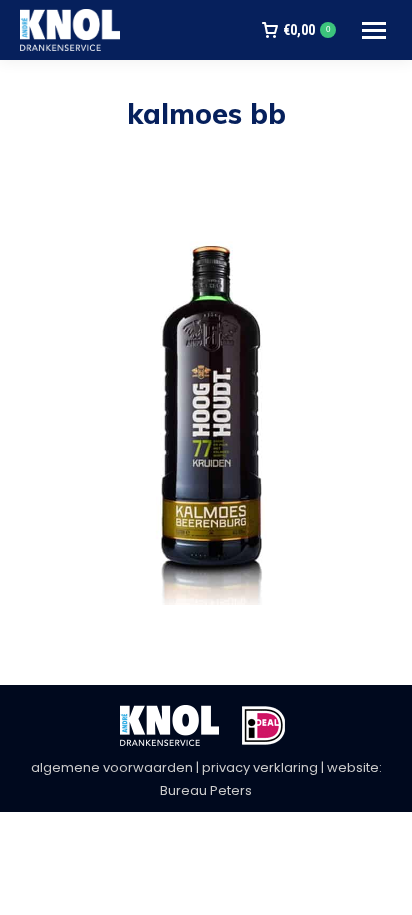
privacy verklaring (260, 767)
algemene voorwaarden (112, 767)
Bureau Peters (206, 790)
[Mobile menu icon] (374, 30)
